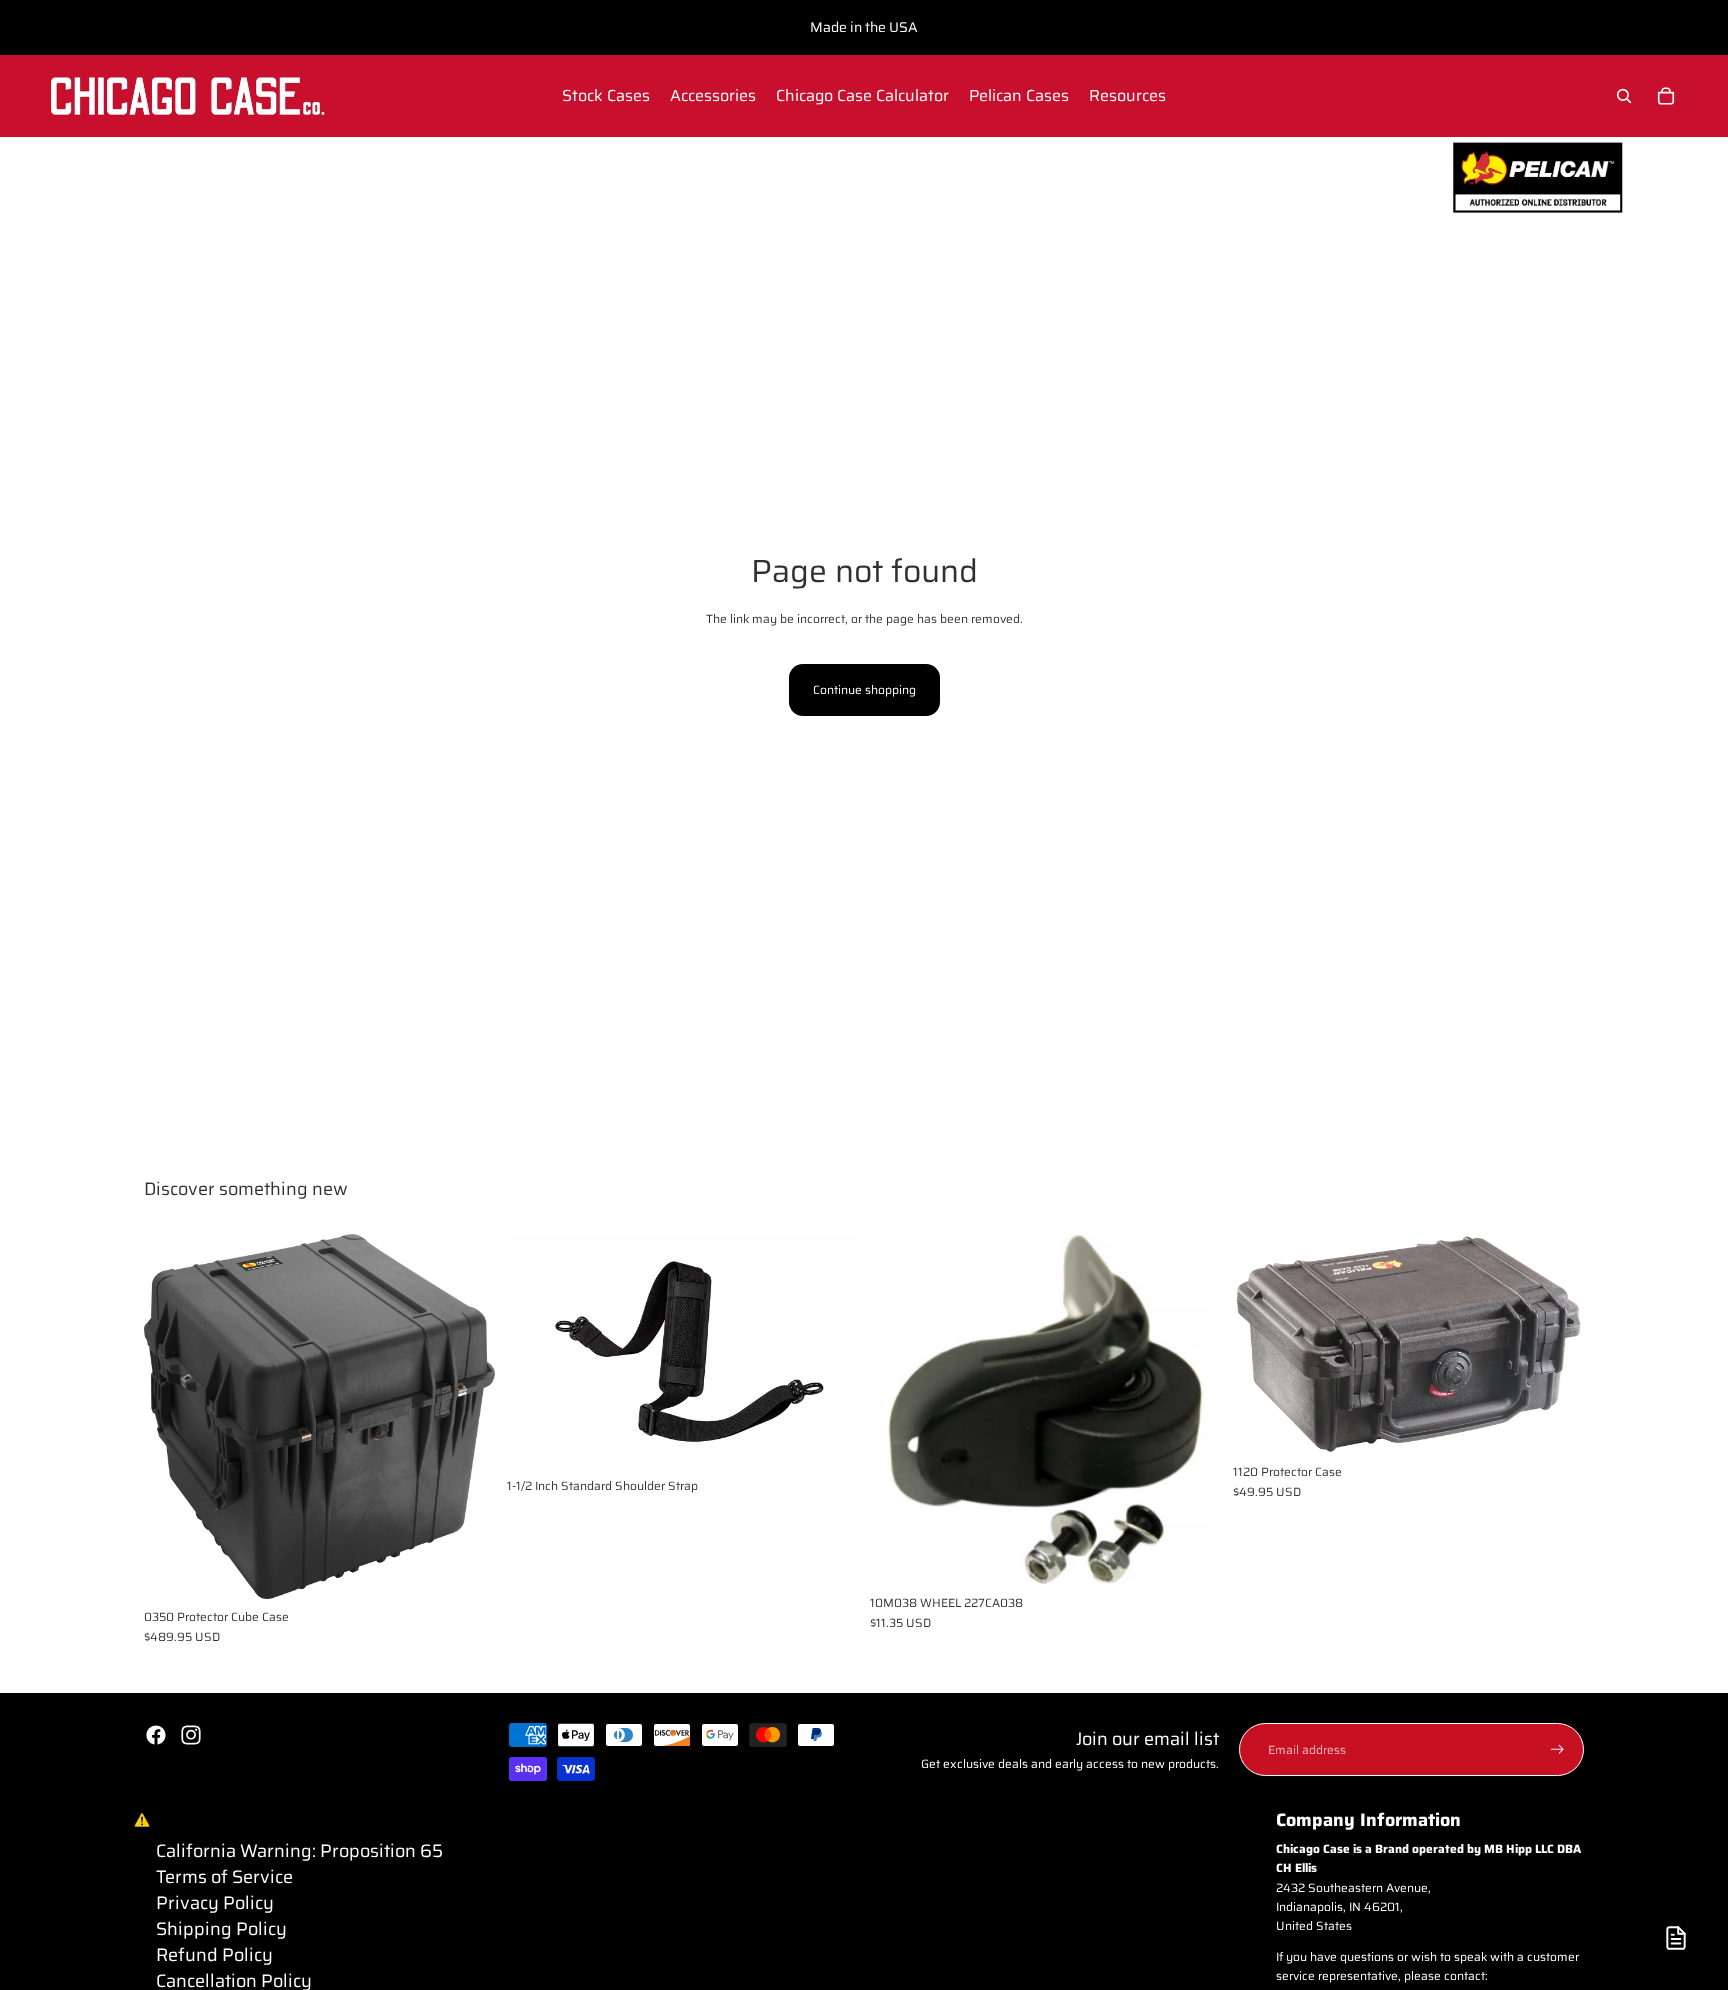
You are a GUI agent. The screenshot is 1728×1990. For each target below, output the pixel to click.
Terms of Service (224, 1877)
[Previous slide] (174, 1417)
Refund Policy (214, 1955)
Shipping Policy (221, 1929)
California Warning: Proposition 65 (299, 1851)
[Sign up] (1557, 1749)
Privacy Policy (215, 1903)
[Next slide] (465, 1417)
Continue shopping (864, 689)
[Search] (1624, 96)
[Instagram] (191, 1735)
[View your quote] (1676, 1938)
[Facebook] (156, 1735)
